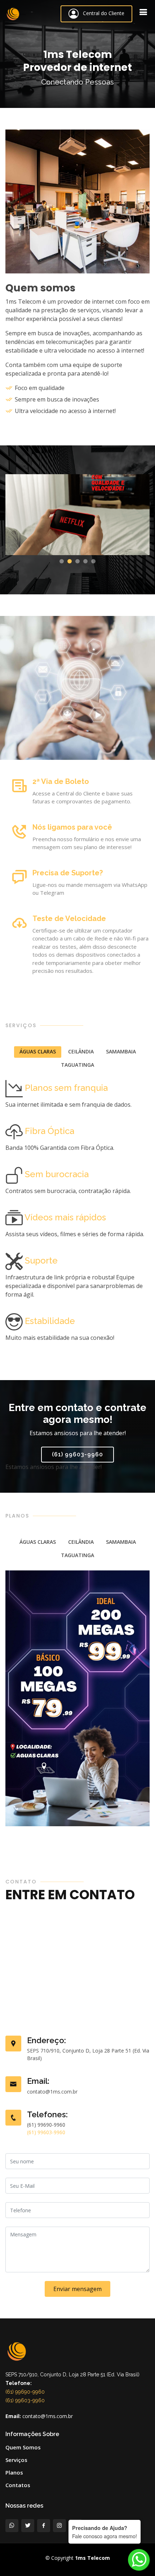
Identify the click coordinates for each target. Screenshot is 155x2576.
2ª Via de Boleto (61, 781)
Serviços (16, 2460)
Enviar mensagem (77, 2289)
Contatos (18, 2485)
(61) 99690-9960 (25, 2392)
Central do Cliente (101, 13)
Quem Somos (23, 2447)
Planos (14, 2473)
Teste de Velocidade (69, 919)
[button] (62, 561)
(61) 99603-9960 (77, 1454)
